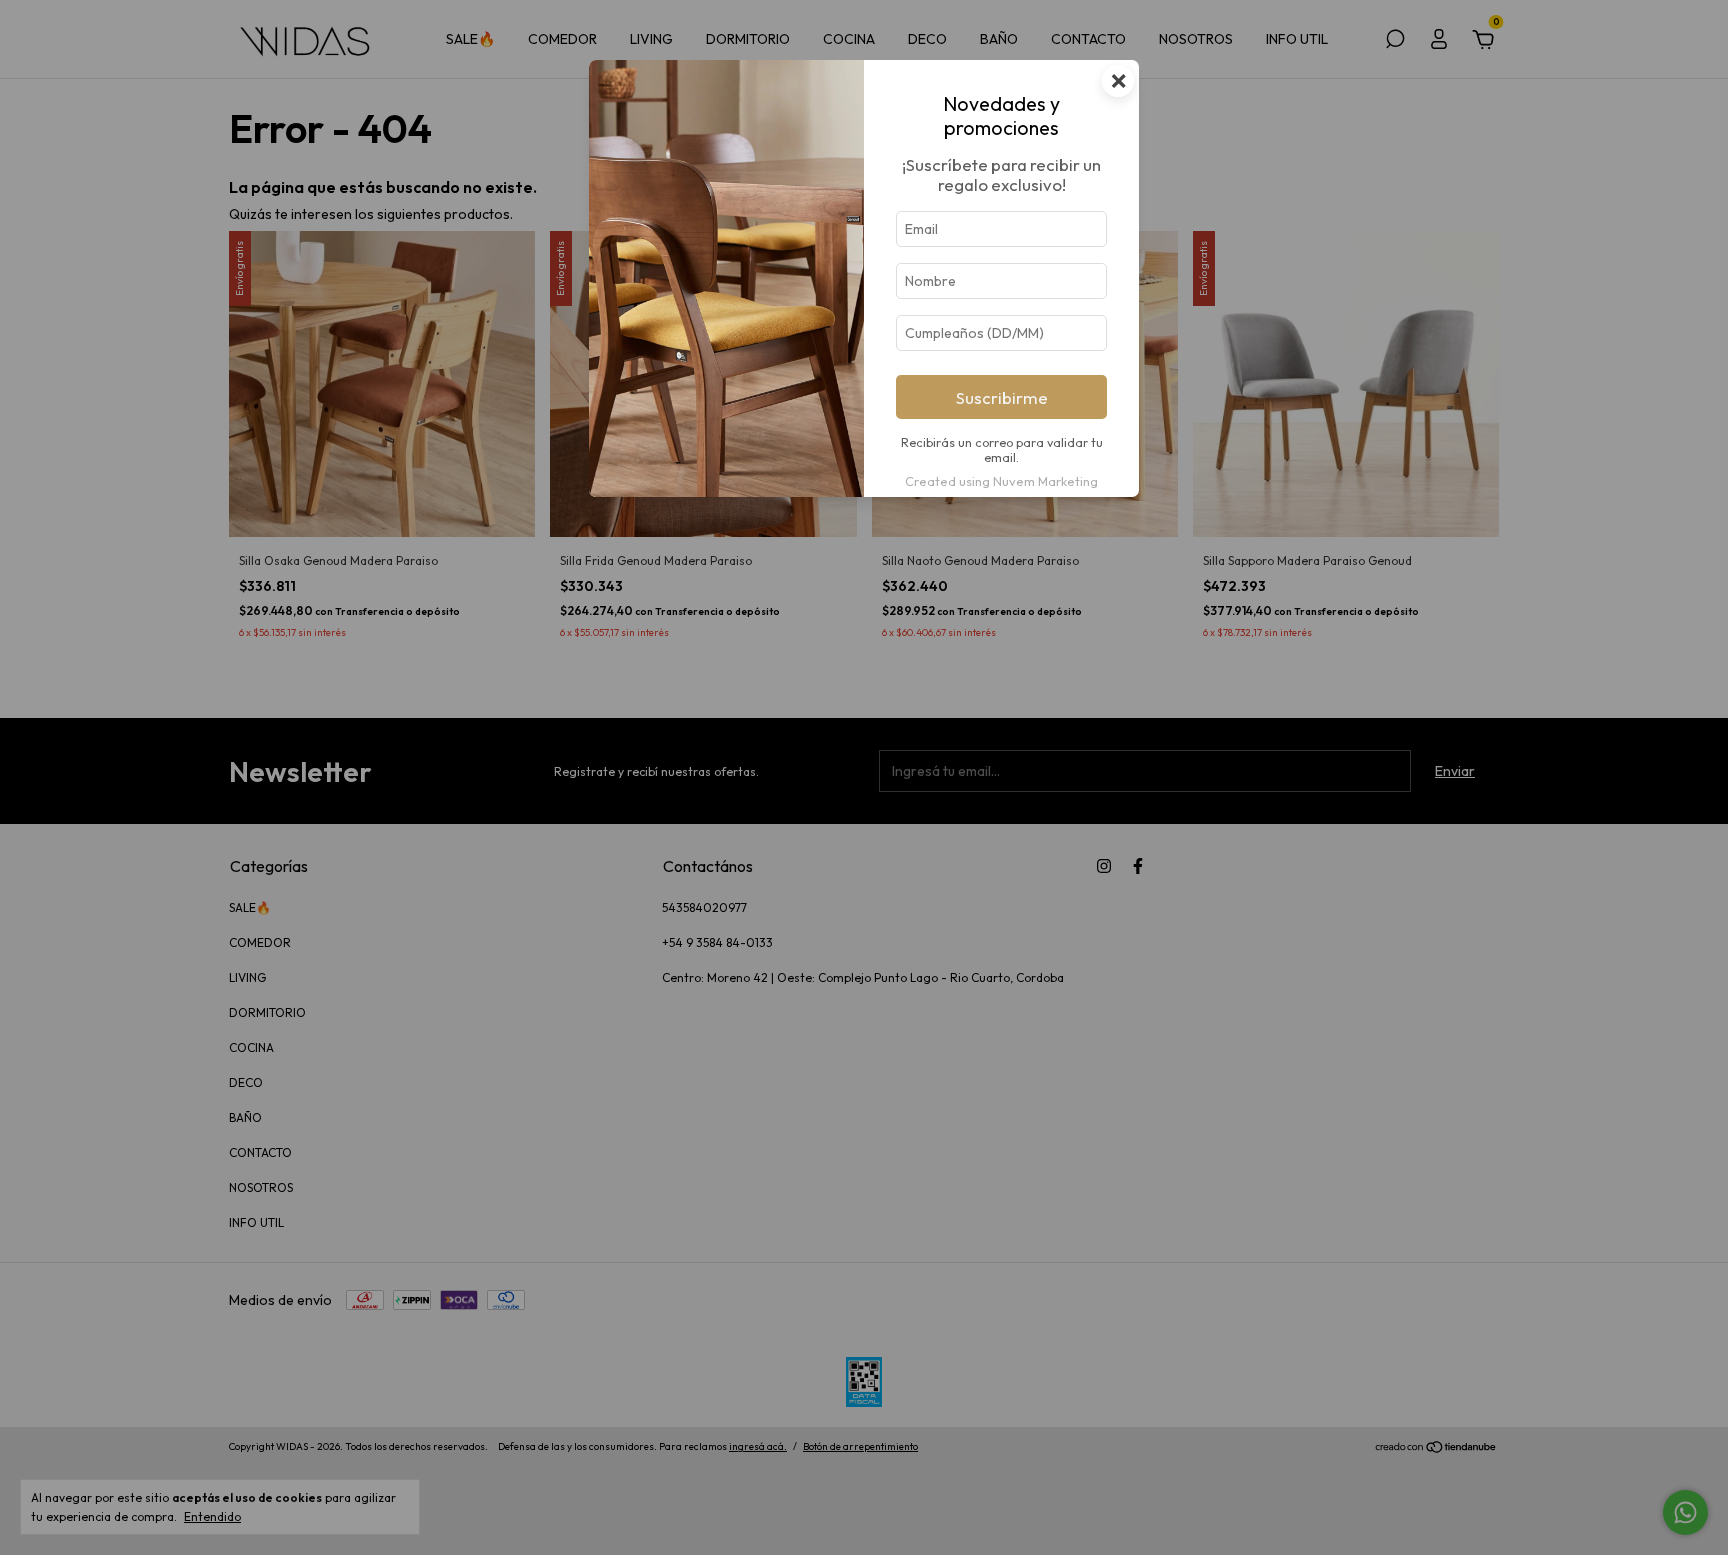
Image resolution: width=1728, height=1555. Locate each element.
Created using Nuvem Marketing (1001, 481)
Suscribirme (1002, 397)
